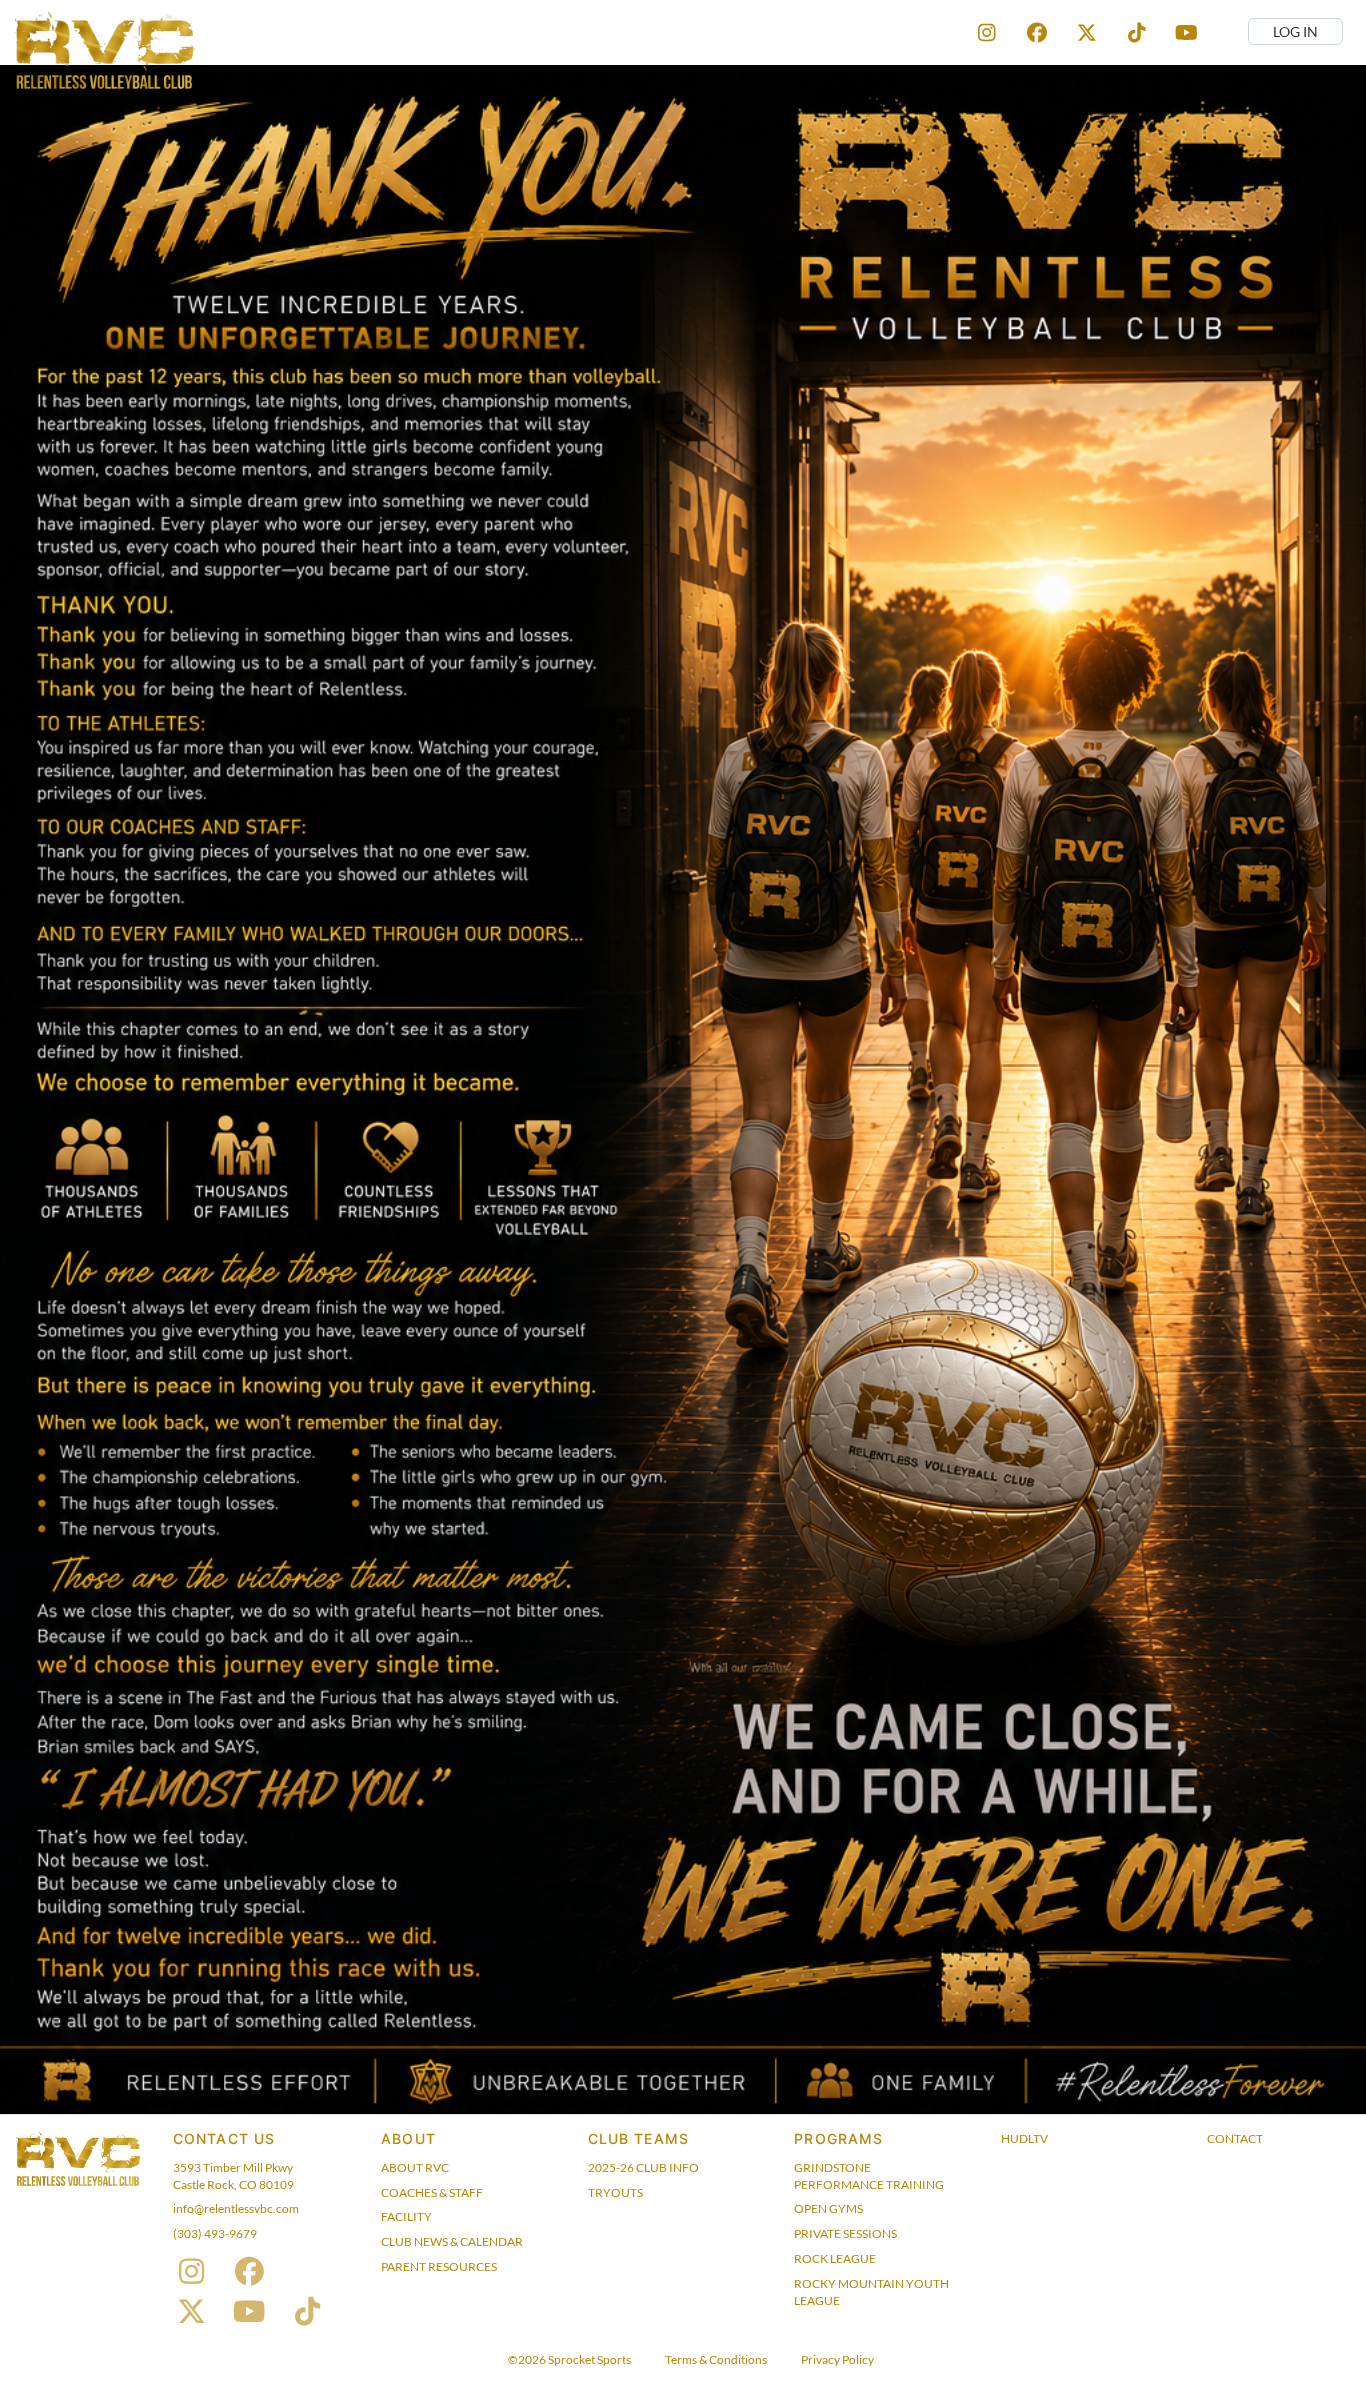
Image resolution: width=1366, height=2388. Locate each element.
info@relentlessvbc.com (236, 2208)
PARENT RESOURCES (439, 2266)
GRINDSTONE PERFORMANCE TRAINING (869, 2176)
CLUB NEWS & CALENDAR (452, 2241)
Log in (1295, 31)
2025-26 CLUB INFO (643, 2167)
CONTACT (1235, 2138)
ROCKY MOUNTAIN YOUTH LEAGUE (871, 2292)
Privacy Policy (837, 2360)
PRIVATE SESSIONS (845, 2233)
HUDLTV (1024, 2138)
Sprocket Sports (589, 2360)
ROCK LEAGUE (835, 2258)
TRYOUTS (615, 2192)
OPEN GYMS (828, 2208)
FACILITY (406, 2216)
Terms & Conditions (716, 2360)
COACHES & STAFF (432, 2192)
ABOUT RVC (415, 2167)
